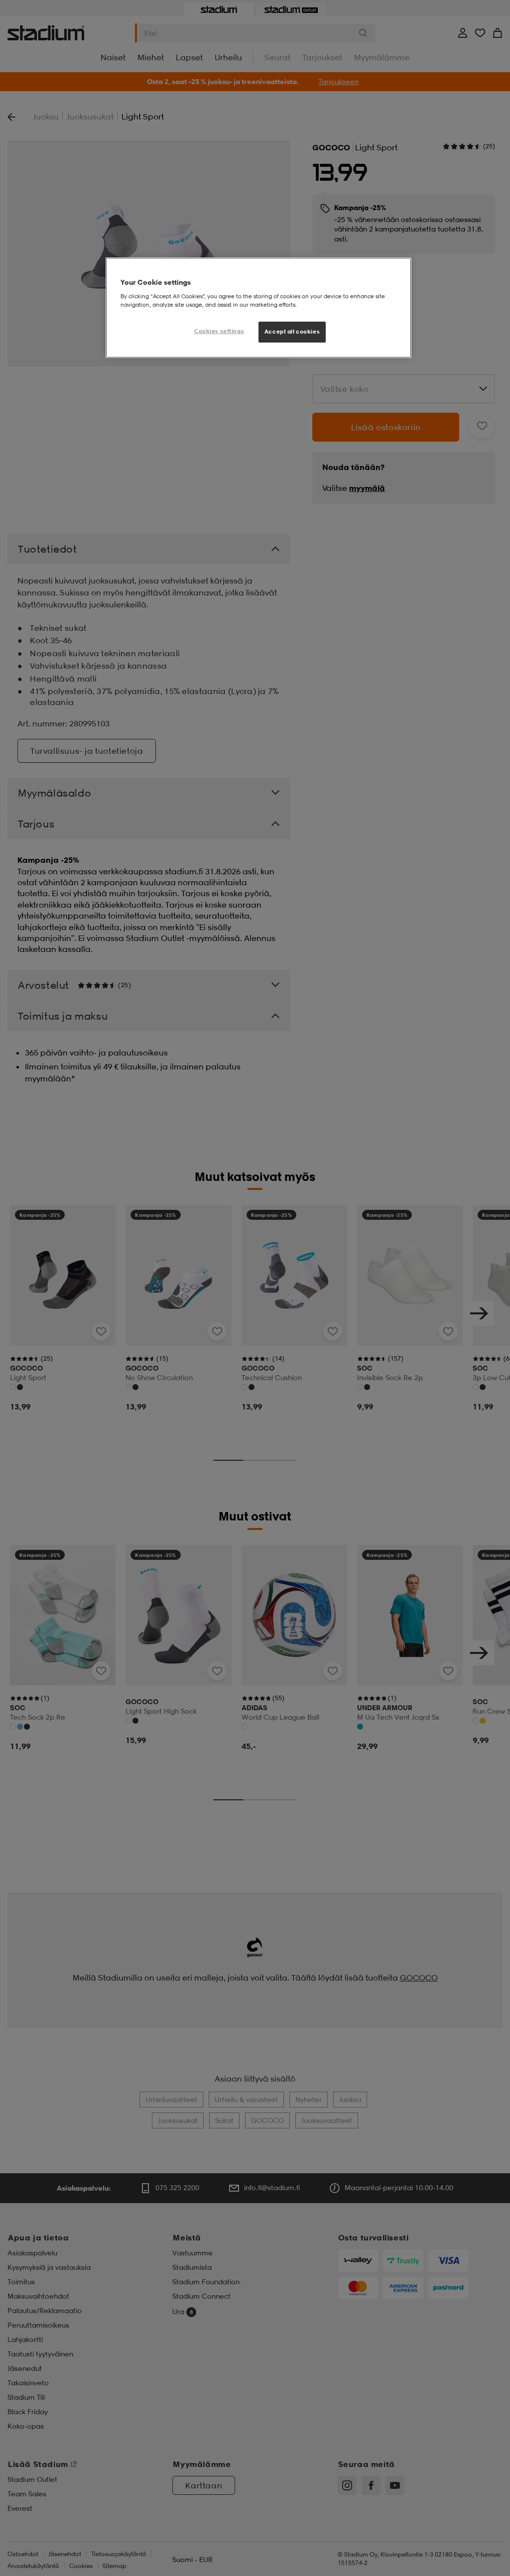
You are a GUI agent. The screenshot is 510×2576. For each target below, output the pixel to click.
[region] (258, 308)
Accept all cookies (292, 332)
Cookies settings (219, 331)
